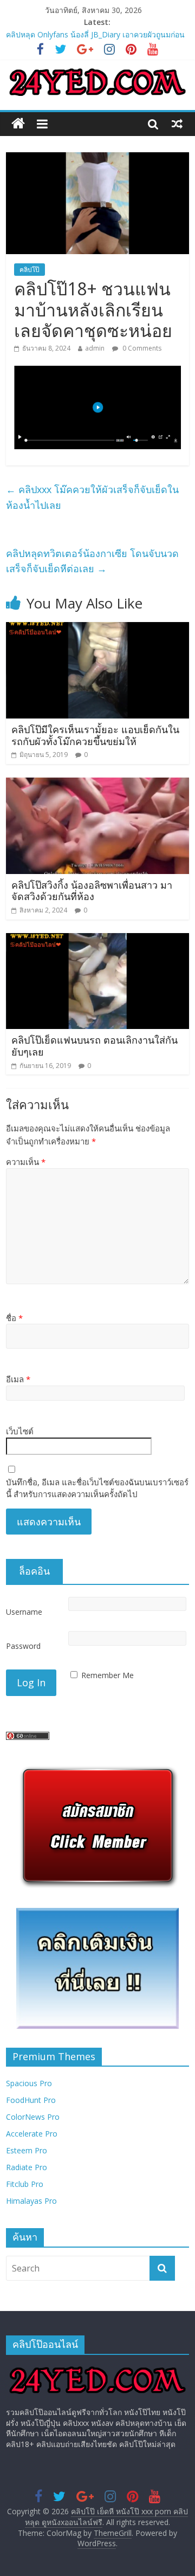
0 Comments (141, 348)
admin (95, 348)
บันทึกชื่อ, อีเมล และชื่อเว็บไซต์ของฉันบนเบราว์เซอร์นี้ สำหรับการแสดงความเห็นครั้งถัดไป (97, 1488)
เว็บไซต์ (20, 1431)
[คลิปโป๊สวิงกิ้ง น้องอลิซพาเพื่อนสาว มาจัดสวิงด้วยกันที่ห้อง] (97, 784)
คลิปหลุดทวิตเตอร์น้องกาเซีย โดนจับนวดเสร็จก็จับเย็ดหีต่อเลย (92, 561)
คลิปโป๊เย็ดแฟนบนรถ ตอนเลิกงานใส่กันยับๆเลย (95, 1046)
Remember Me (108, 1675)
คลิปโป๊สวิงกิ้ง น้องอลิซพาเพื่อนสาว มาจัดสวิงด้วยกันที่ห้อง (92, 891)
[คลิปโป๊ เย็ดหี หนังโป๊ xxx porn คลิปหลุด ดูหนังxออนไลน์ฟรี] (18, 124)
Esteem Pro (27, 2150)
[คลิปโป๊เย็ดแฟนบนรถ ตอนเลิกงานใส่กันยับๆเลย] (97, 940)
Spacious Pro (29, 2083)
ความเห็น (26, 1162)
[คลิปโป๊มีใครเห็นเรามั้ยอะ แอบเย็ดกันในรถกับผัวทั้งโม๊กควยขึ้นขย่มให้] (97, 629)
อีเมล (18, 1379)
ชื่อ (14, 1318)
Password (23, 1646)
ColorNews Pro (33, 2117)
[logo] (97, 2368)
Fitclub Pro (25, 2184)
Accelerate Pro (32, 2134)
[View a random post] (177, 124)
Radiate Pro (27, 2167)
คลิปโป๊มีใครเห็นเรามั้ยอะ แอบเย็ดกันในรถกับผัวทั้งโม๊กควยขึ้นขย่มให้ (95, 735)
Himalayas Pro (31, 2201)
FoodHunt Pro (31, 2100)
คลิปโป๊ (30, 270)
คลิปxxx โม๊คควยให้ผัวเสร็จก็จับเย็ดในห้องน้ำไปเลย (92, 497)
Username (24, 1612)
